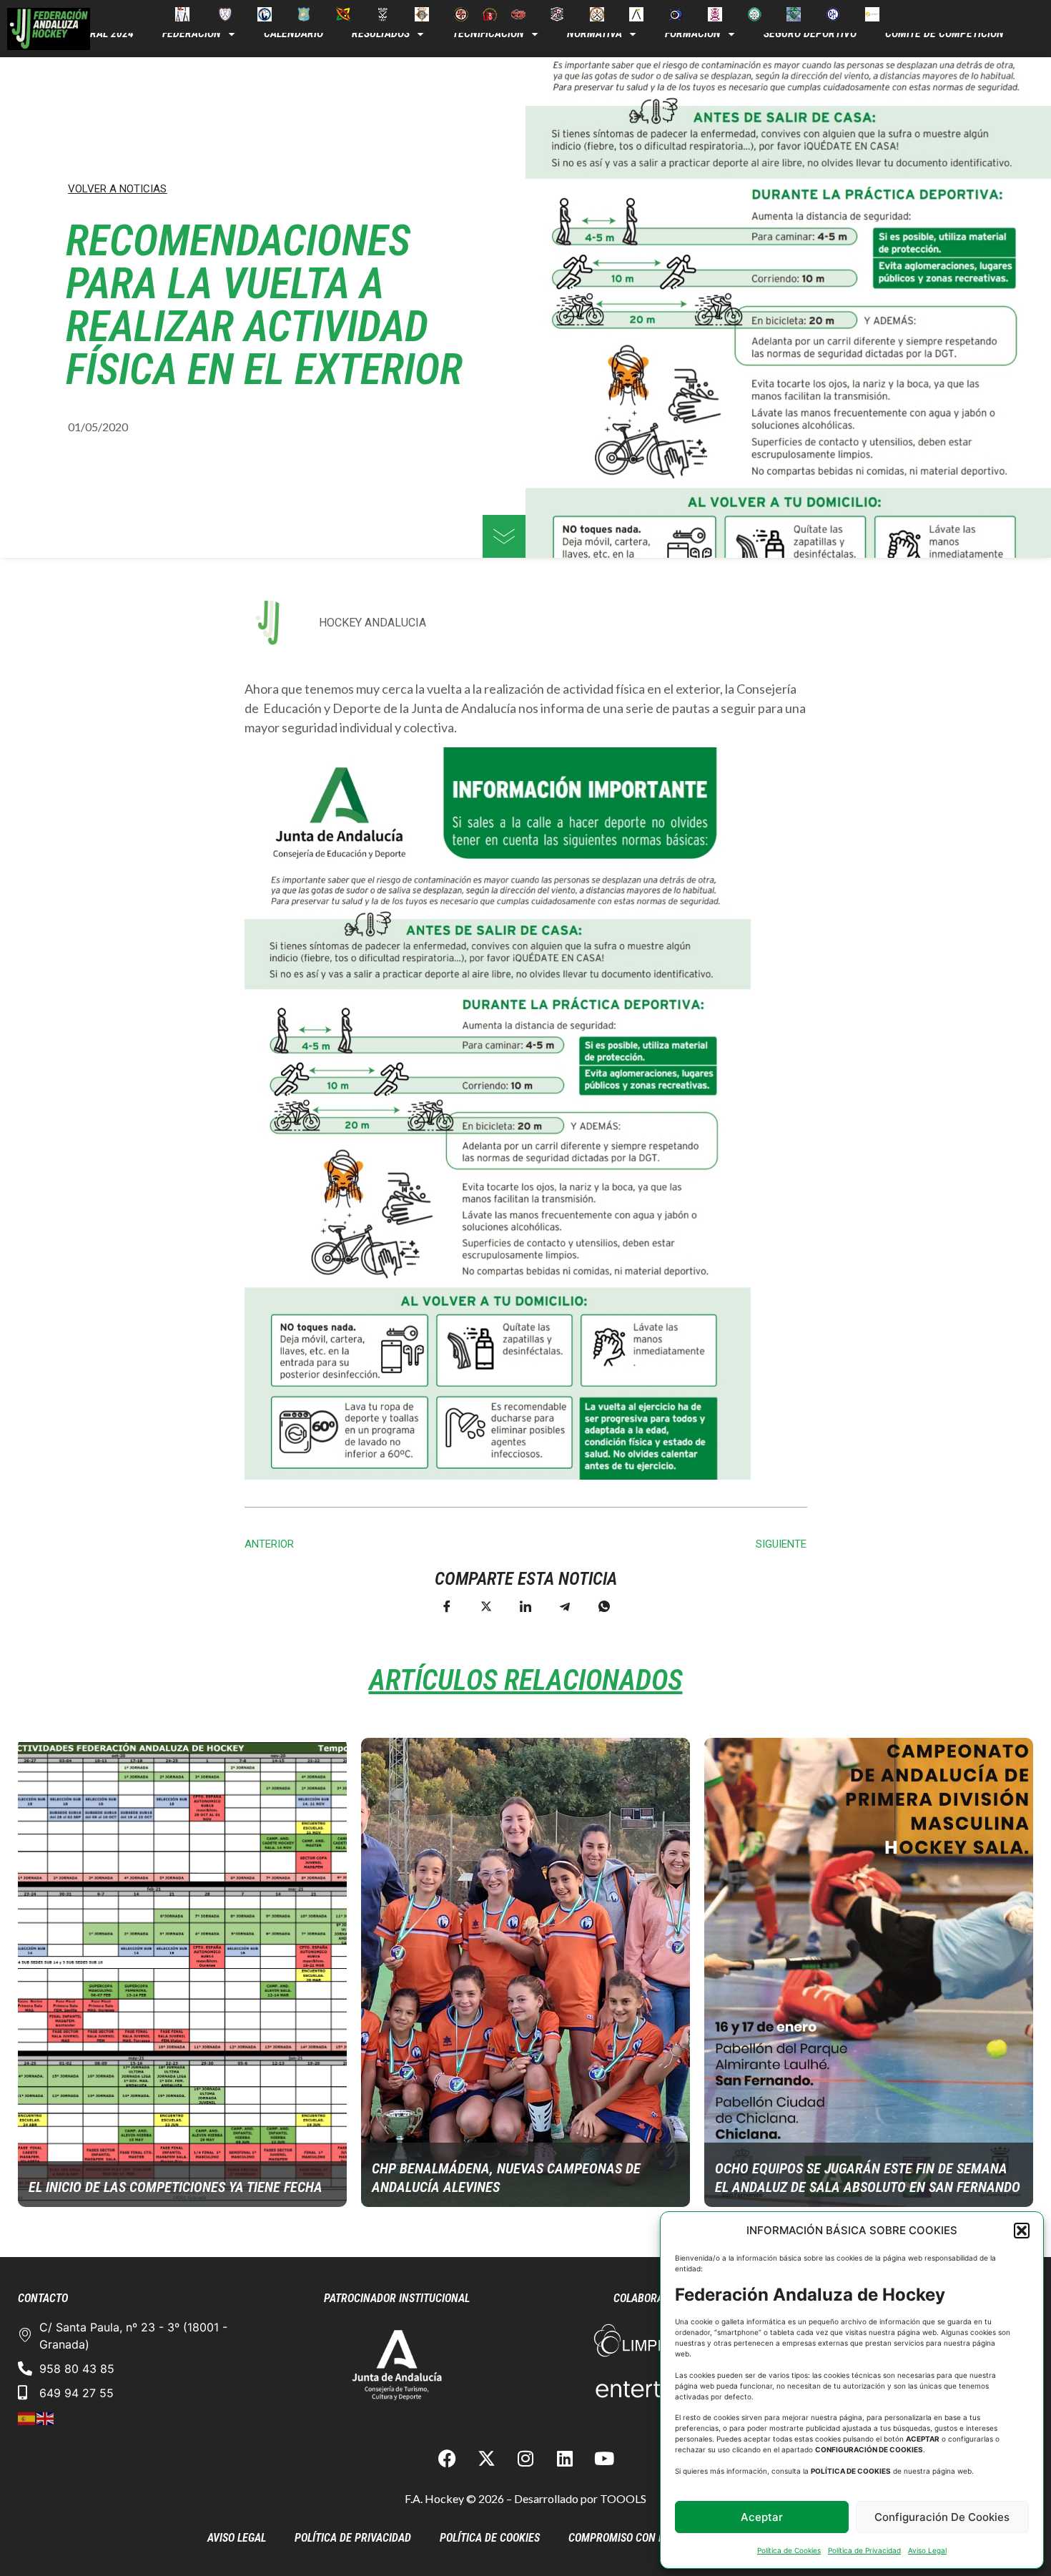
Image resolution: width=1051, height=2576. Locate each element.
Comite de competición (944, 33)
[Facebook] (447, 2458)
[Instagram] (525, 2458)
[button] (1022, 2231)
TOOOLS (623, 2498)
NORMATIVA (594, 33)
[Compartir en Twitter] (486, 1606)
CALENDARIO (293, 33)
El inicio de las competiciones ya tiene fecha (176, 2187)
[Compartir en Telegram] (565, 1606)
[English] (46, 2417)
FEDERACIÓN (192, 33)
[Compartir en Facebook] (447, 1606)
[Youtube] (604, 2458)
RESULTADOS (381, 33)
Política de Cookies (789, 2550)
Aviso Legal (927, 2550)
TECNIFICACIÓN (488, 33)
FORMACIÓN (693, 33)
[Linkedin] (565, 2458)
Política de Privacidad (864, 2550)
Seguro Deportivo (810, 33)
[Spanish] (27, 2417)
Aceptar (762, 2517)
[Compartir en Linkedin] (525, 1606)
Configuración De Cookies (942, 2517)
